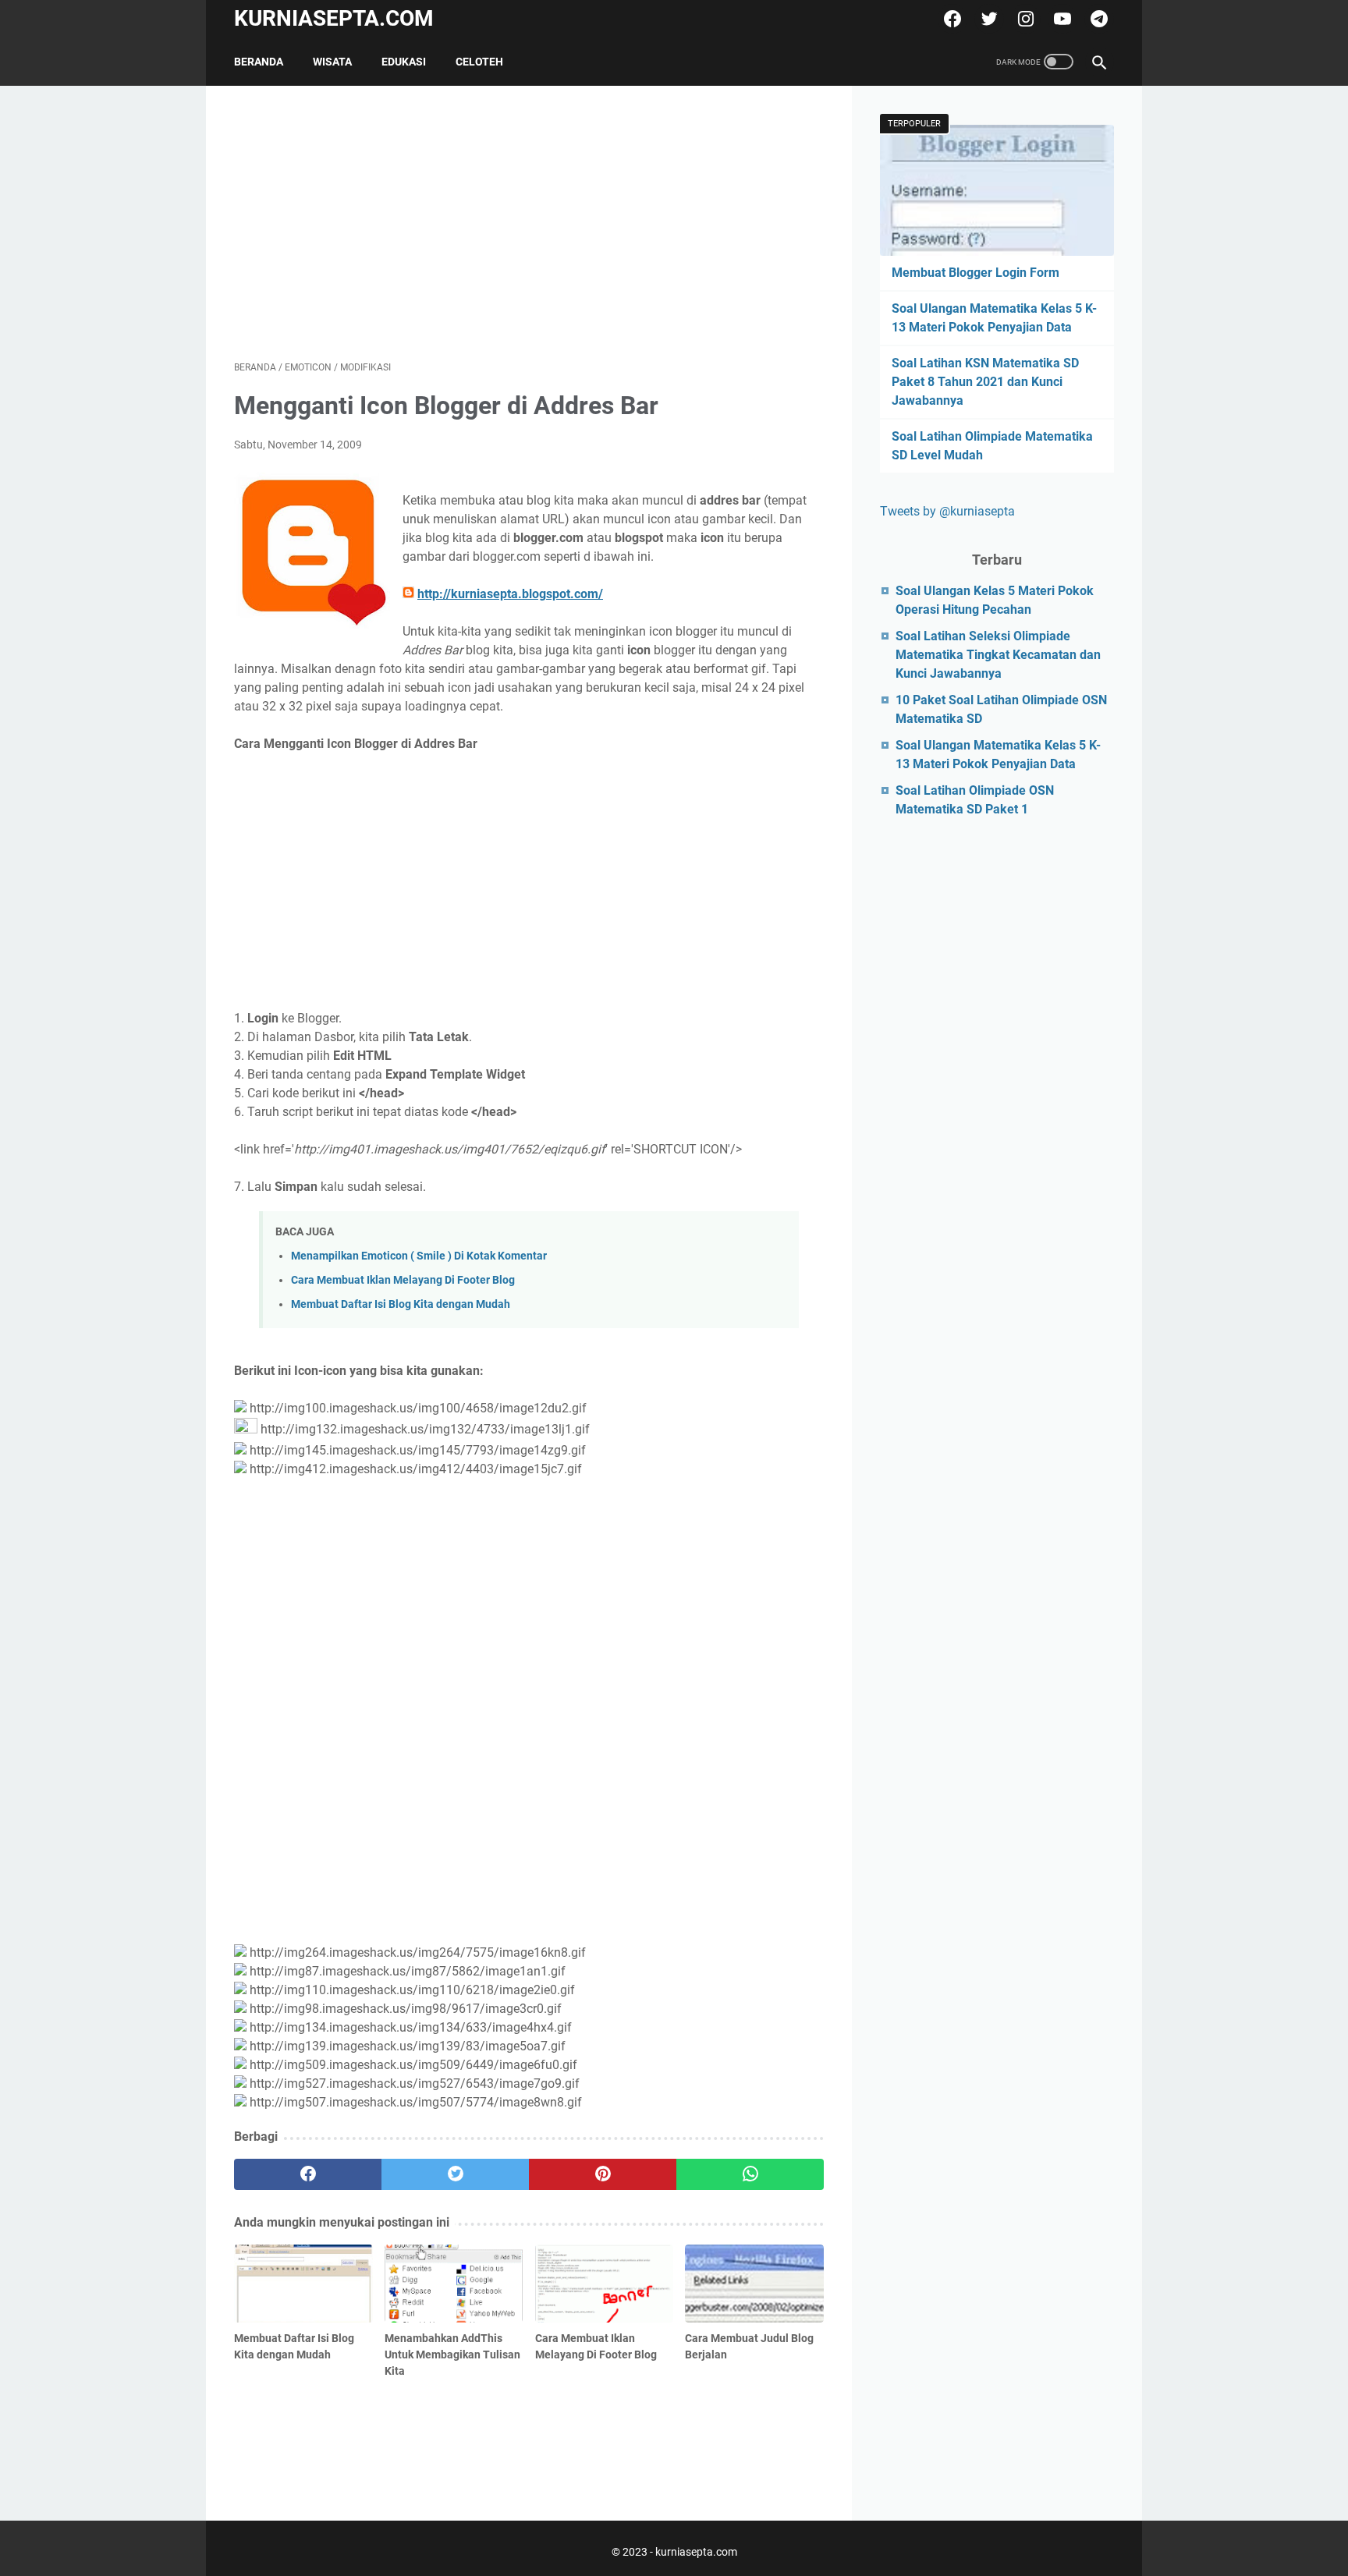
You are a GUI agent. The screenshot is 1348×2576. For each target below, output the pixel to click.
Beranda (259, 62)
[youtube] (1061, 19)
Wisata (332, 62)
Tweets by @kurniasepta (947, 511)
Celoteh (479, 62)
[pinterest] (603, 2174)
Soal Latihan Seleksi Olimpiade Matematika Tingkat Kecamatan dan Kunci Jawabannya (998, 655)
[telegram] (1097, 19)
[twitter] (987, 19)
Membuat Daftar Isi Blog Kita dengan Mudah (401, 1304)
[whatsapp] (750, 2174)
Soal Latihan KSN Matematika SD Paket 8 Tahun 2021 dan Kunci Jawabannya (985, 382)
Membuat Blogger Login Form (976, 273)
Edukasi (404, 62)
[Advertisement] (529, 223)
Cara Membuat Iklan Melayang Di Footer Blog (403, 1280)
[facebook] (951, 19)
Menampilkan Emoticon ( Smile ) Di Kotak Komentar (419, 1256)
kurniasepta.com (334, 18)
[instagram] (1024, 19)
